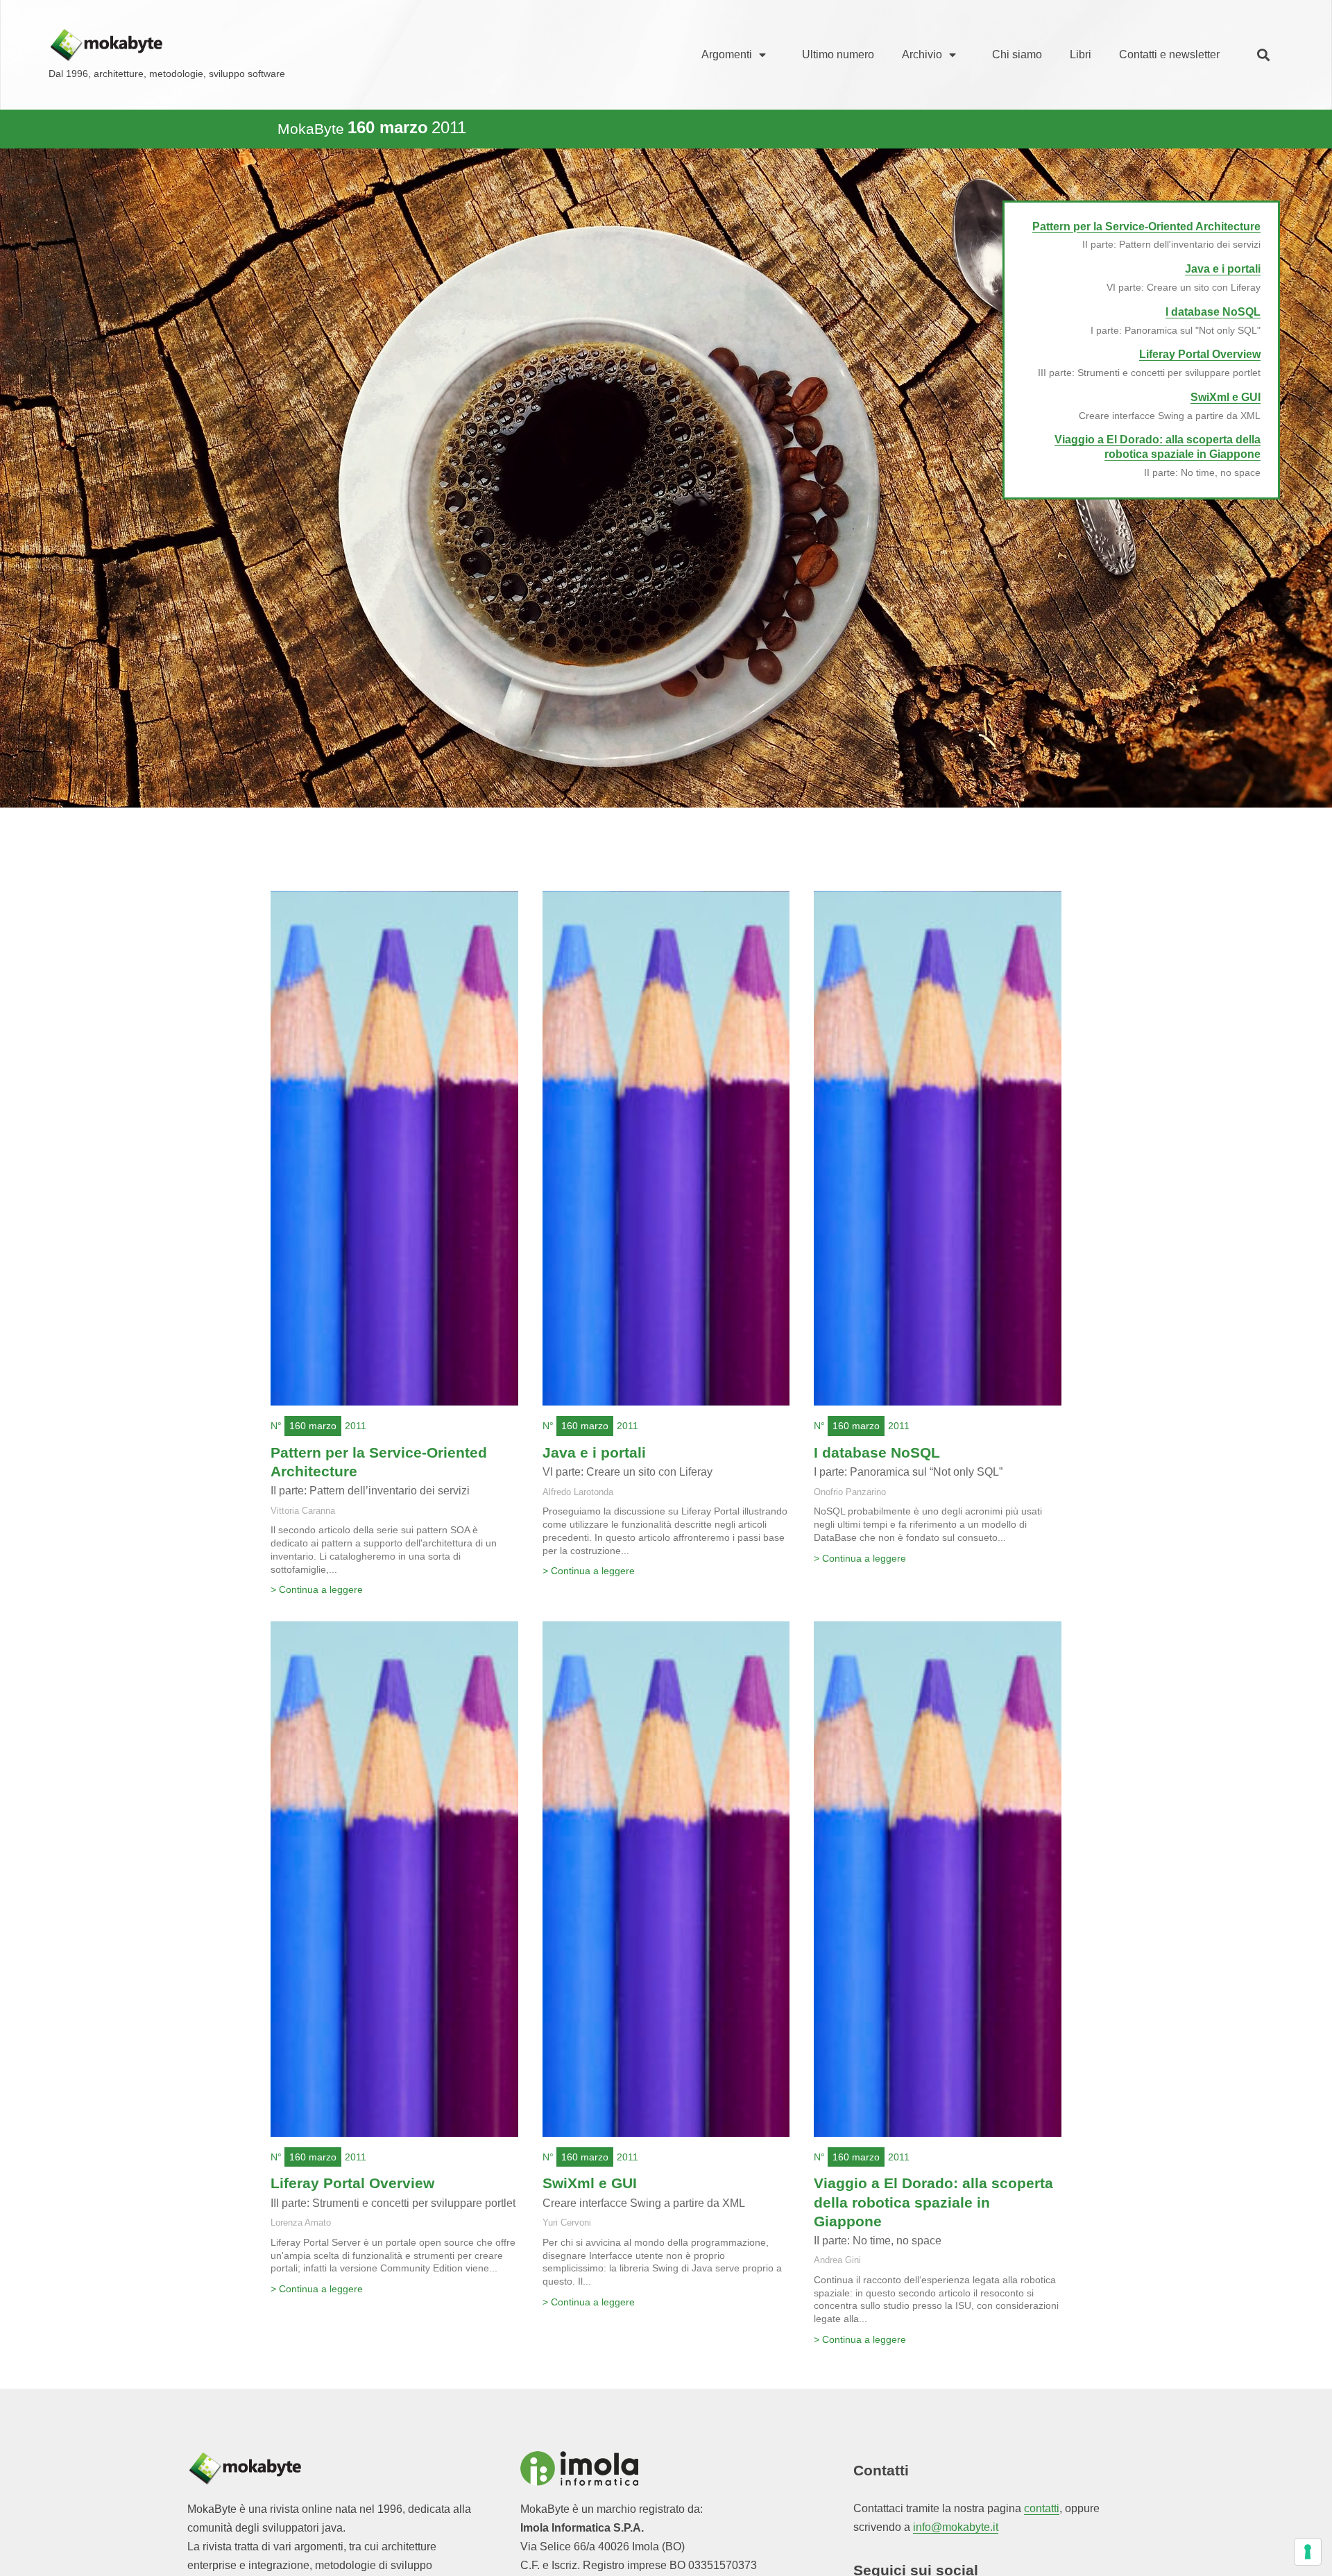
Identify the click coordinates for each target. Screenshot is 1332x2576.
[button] (1263, 55)
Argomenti (727, 54)
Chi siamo (1017, 54)
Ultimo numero (838, 54)
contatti (1042, 2508)
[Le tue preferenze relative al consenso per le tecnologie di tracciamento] (1308, 2552)
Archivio (922, 54)
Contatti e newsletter (1169, 54)
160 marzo (313, 1426)
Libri (1081, 54)
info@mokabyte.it (956, 2527)
